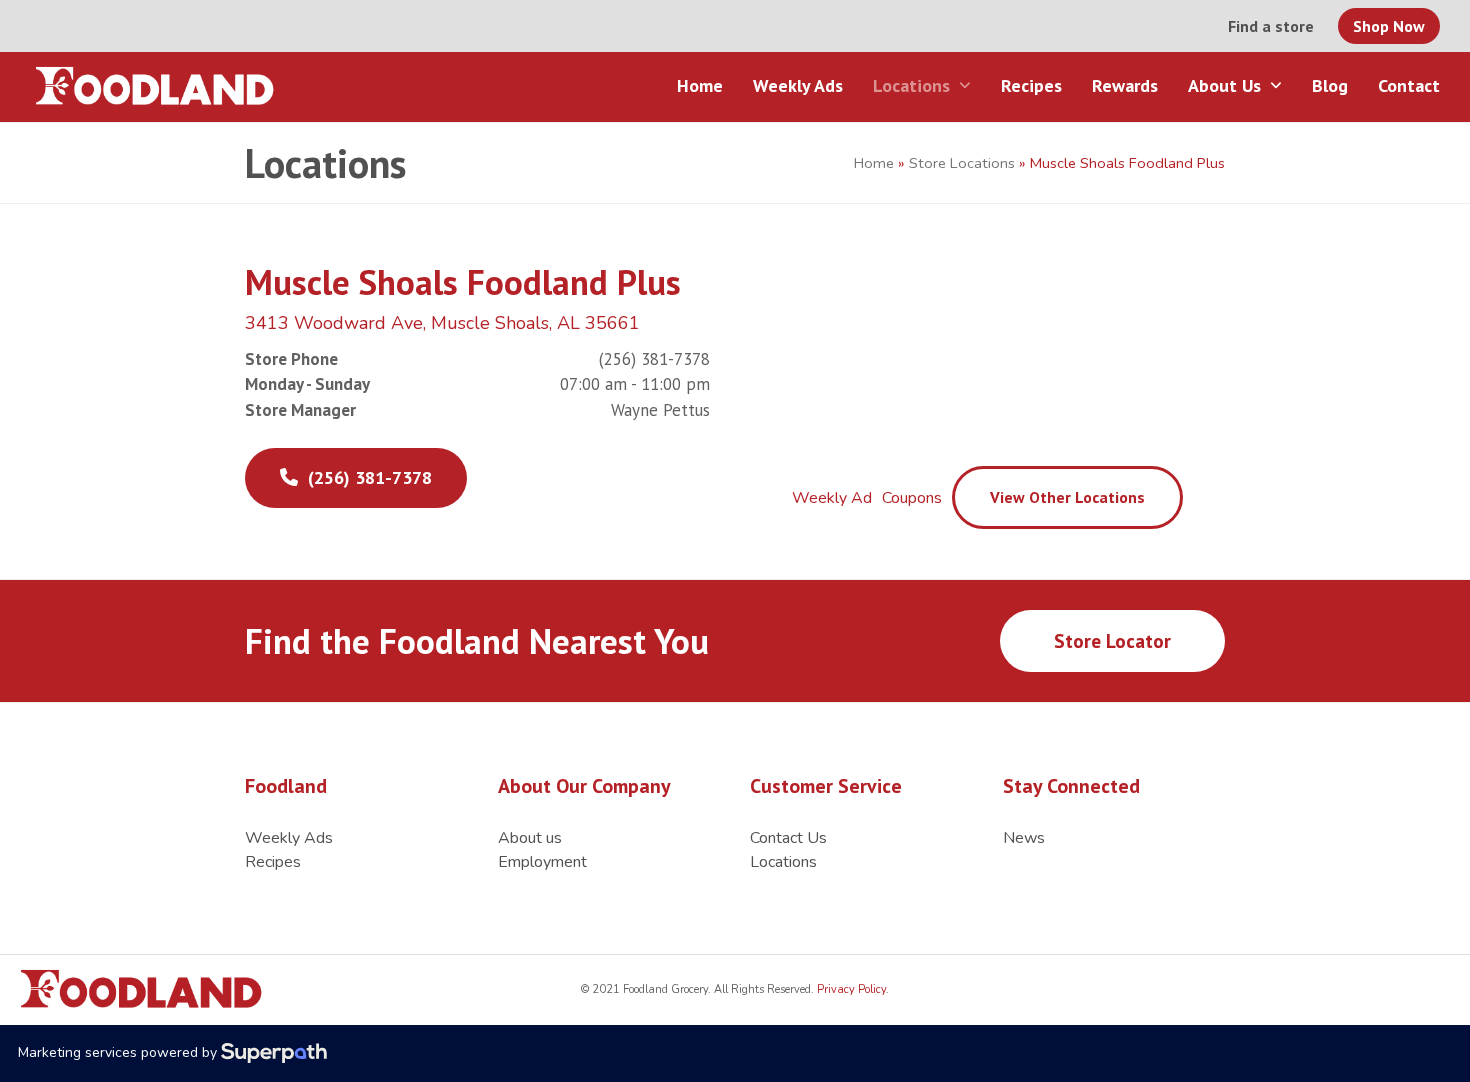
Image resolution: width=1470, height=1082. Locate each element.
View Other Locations (1067, 497)
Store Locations (962, 163)
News (1024, 838)
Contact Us (788, 838)
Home (874, 163)
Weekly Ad (832, 498)
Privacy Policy (850, 989)
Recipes (273, 862)
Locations (783, 862)
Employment (542, 862)
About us (530, 838)
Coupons (912, 498)
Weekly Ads (289, 838)
